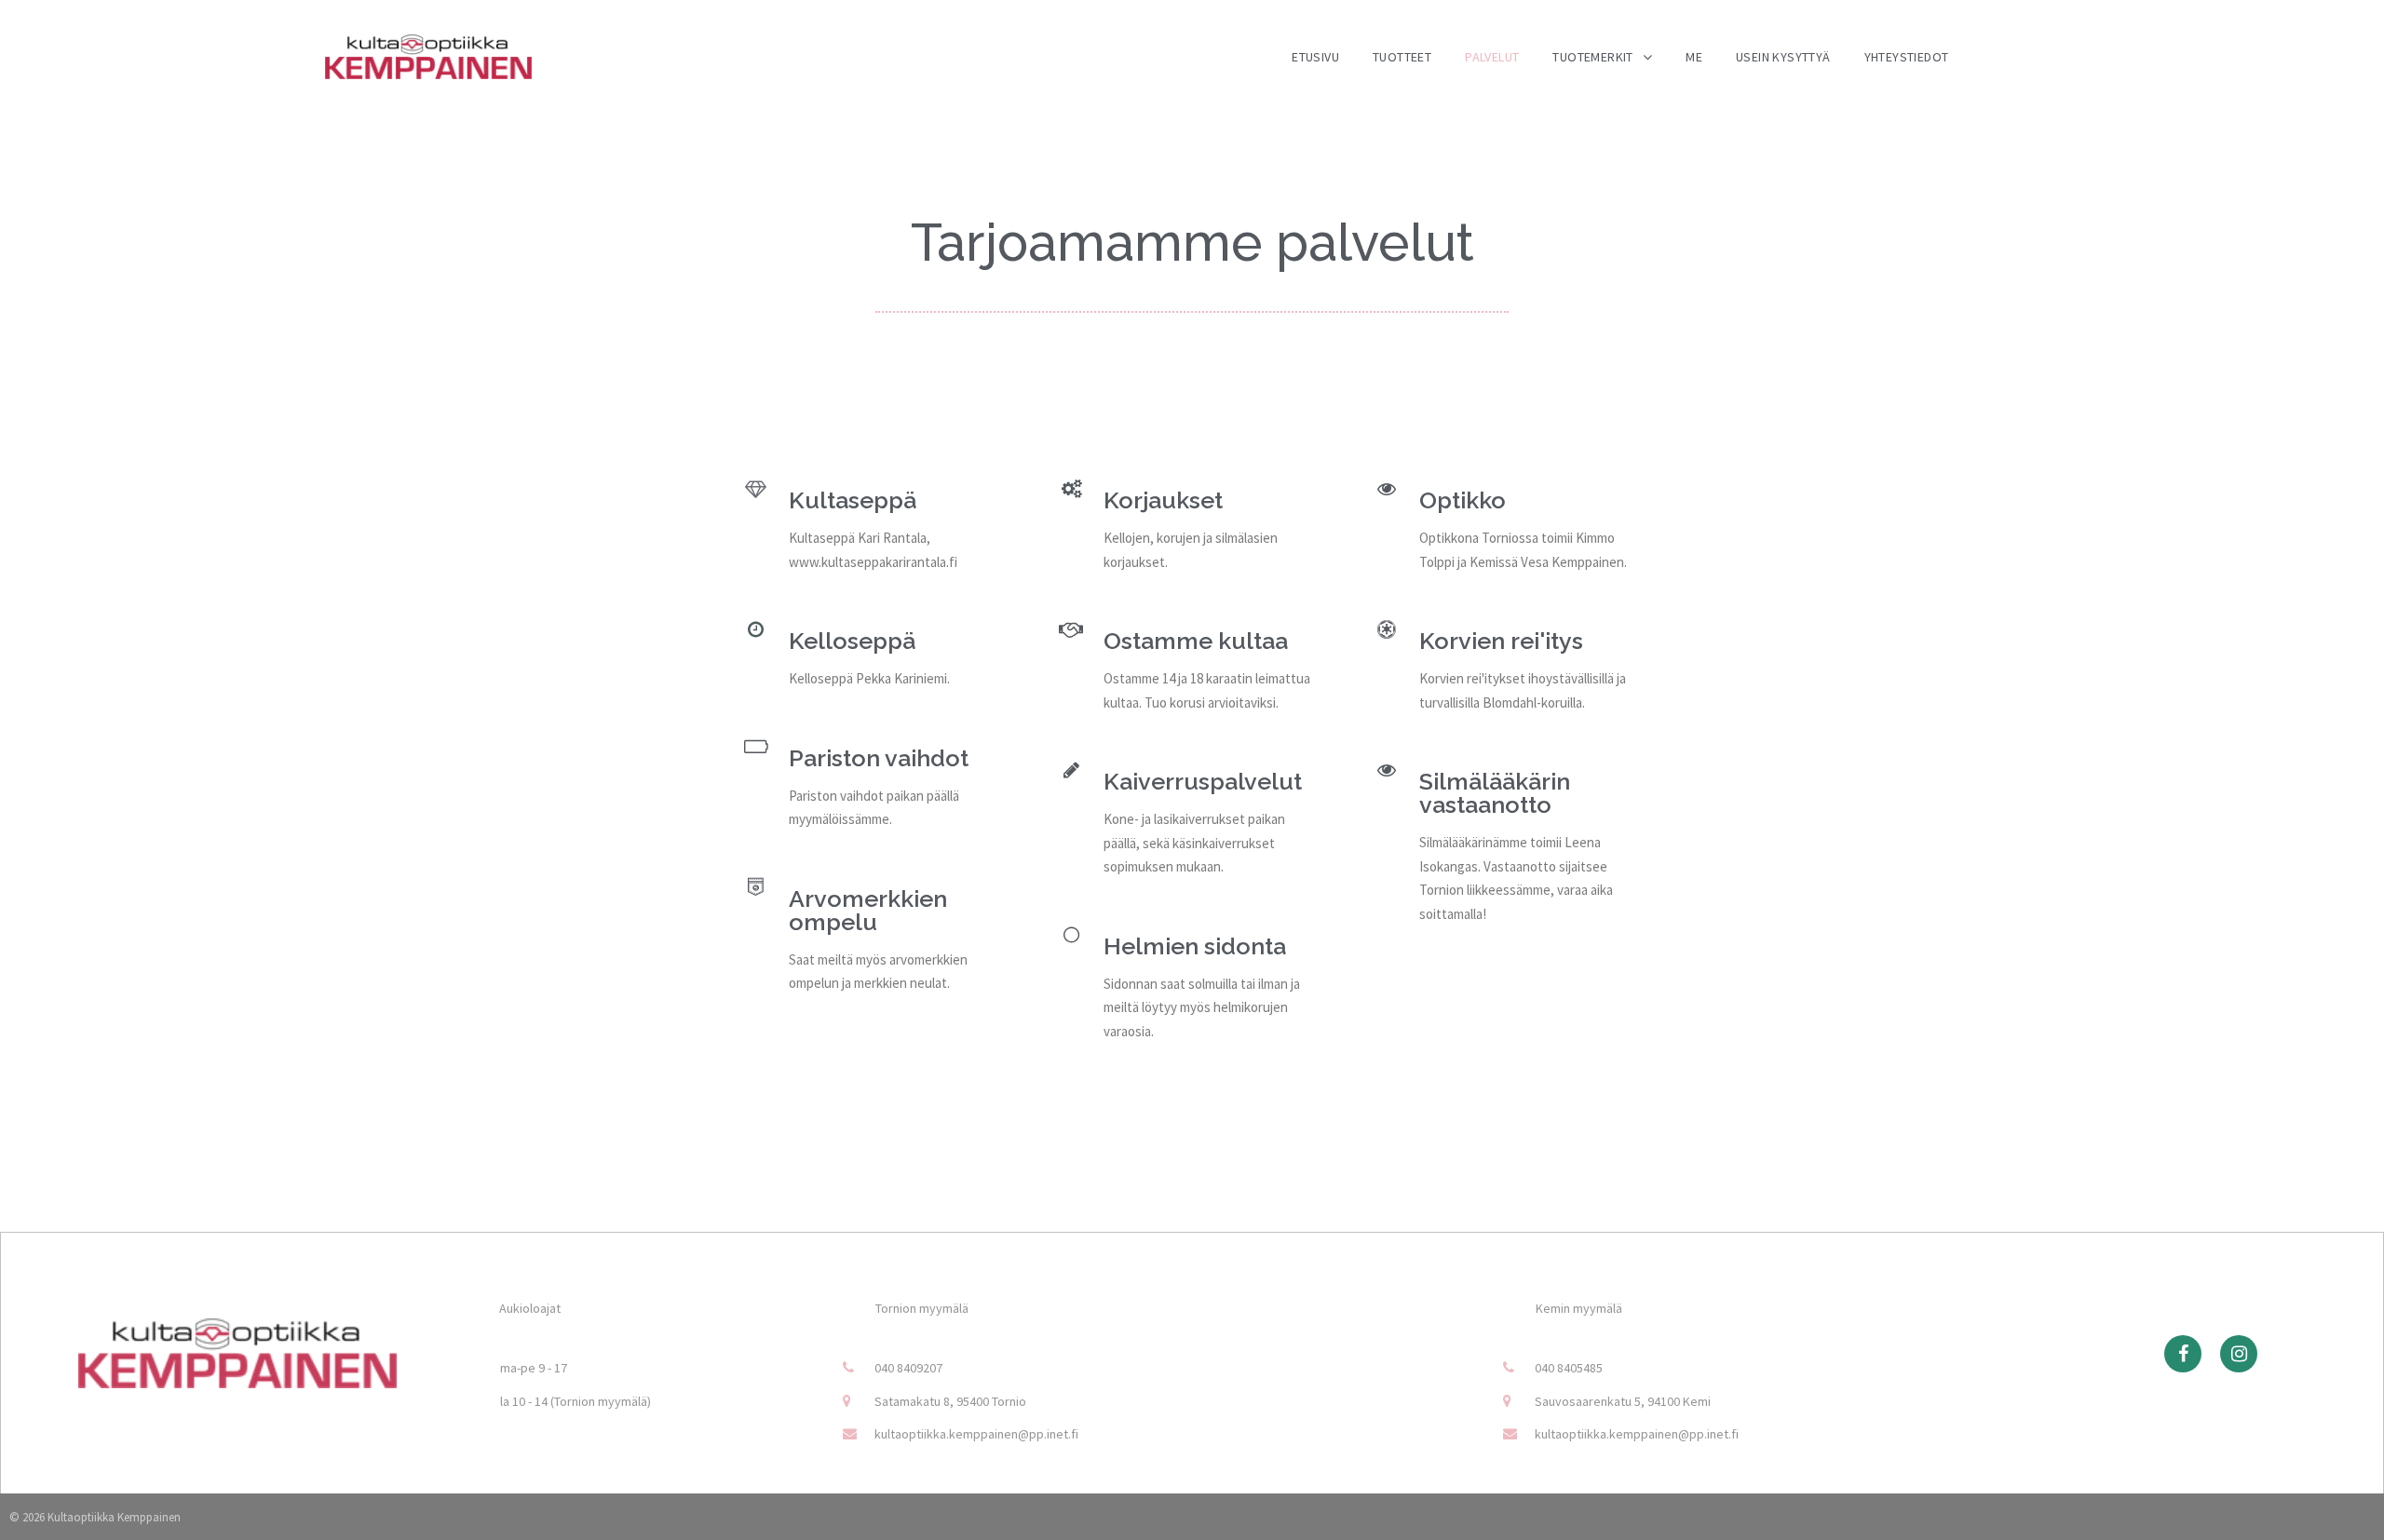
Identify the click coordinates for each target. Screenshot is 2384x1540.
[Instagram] (2239, 1354)
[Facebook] (2183, 1354)
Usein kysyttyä (1783, 57)
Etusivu (1315, 57)
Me (1694, 57)
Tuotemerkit (1592, 57)
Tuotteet (1402, 57)
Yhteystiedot (1907, 57)
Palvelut (1492, 57)
